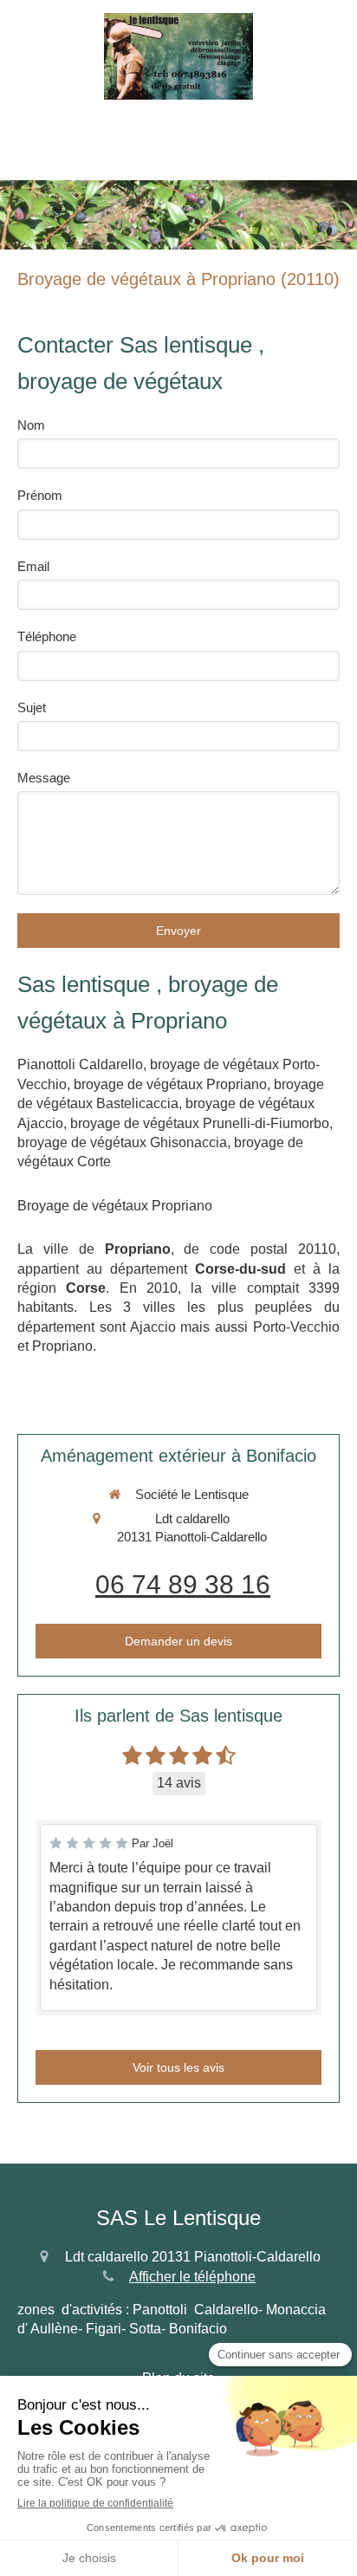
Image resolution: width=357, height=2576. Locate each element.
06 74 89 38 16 (183, 1584)
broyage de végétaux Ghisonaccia (122, 1142)
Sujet (32, 707)
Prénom (40, 495)
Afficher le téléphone (192, 2277)
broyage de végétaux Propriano (170, 1084)
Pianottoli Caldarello (80, 1064)
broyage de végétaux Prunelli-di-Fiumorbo (200, 1123)
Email (33, 566)
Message (44, 778)
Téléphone (47, 636)
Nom (31, 425)
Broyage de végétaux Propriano (115, 1206)
